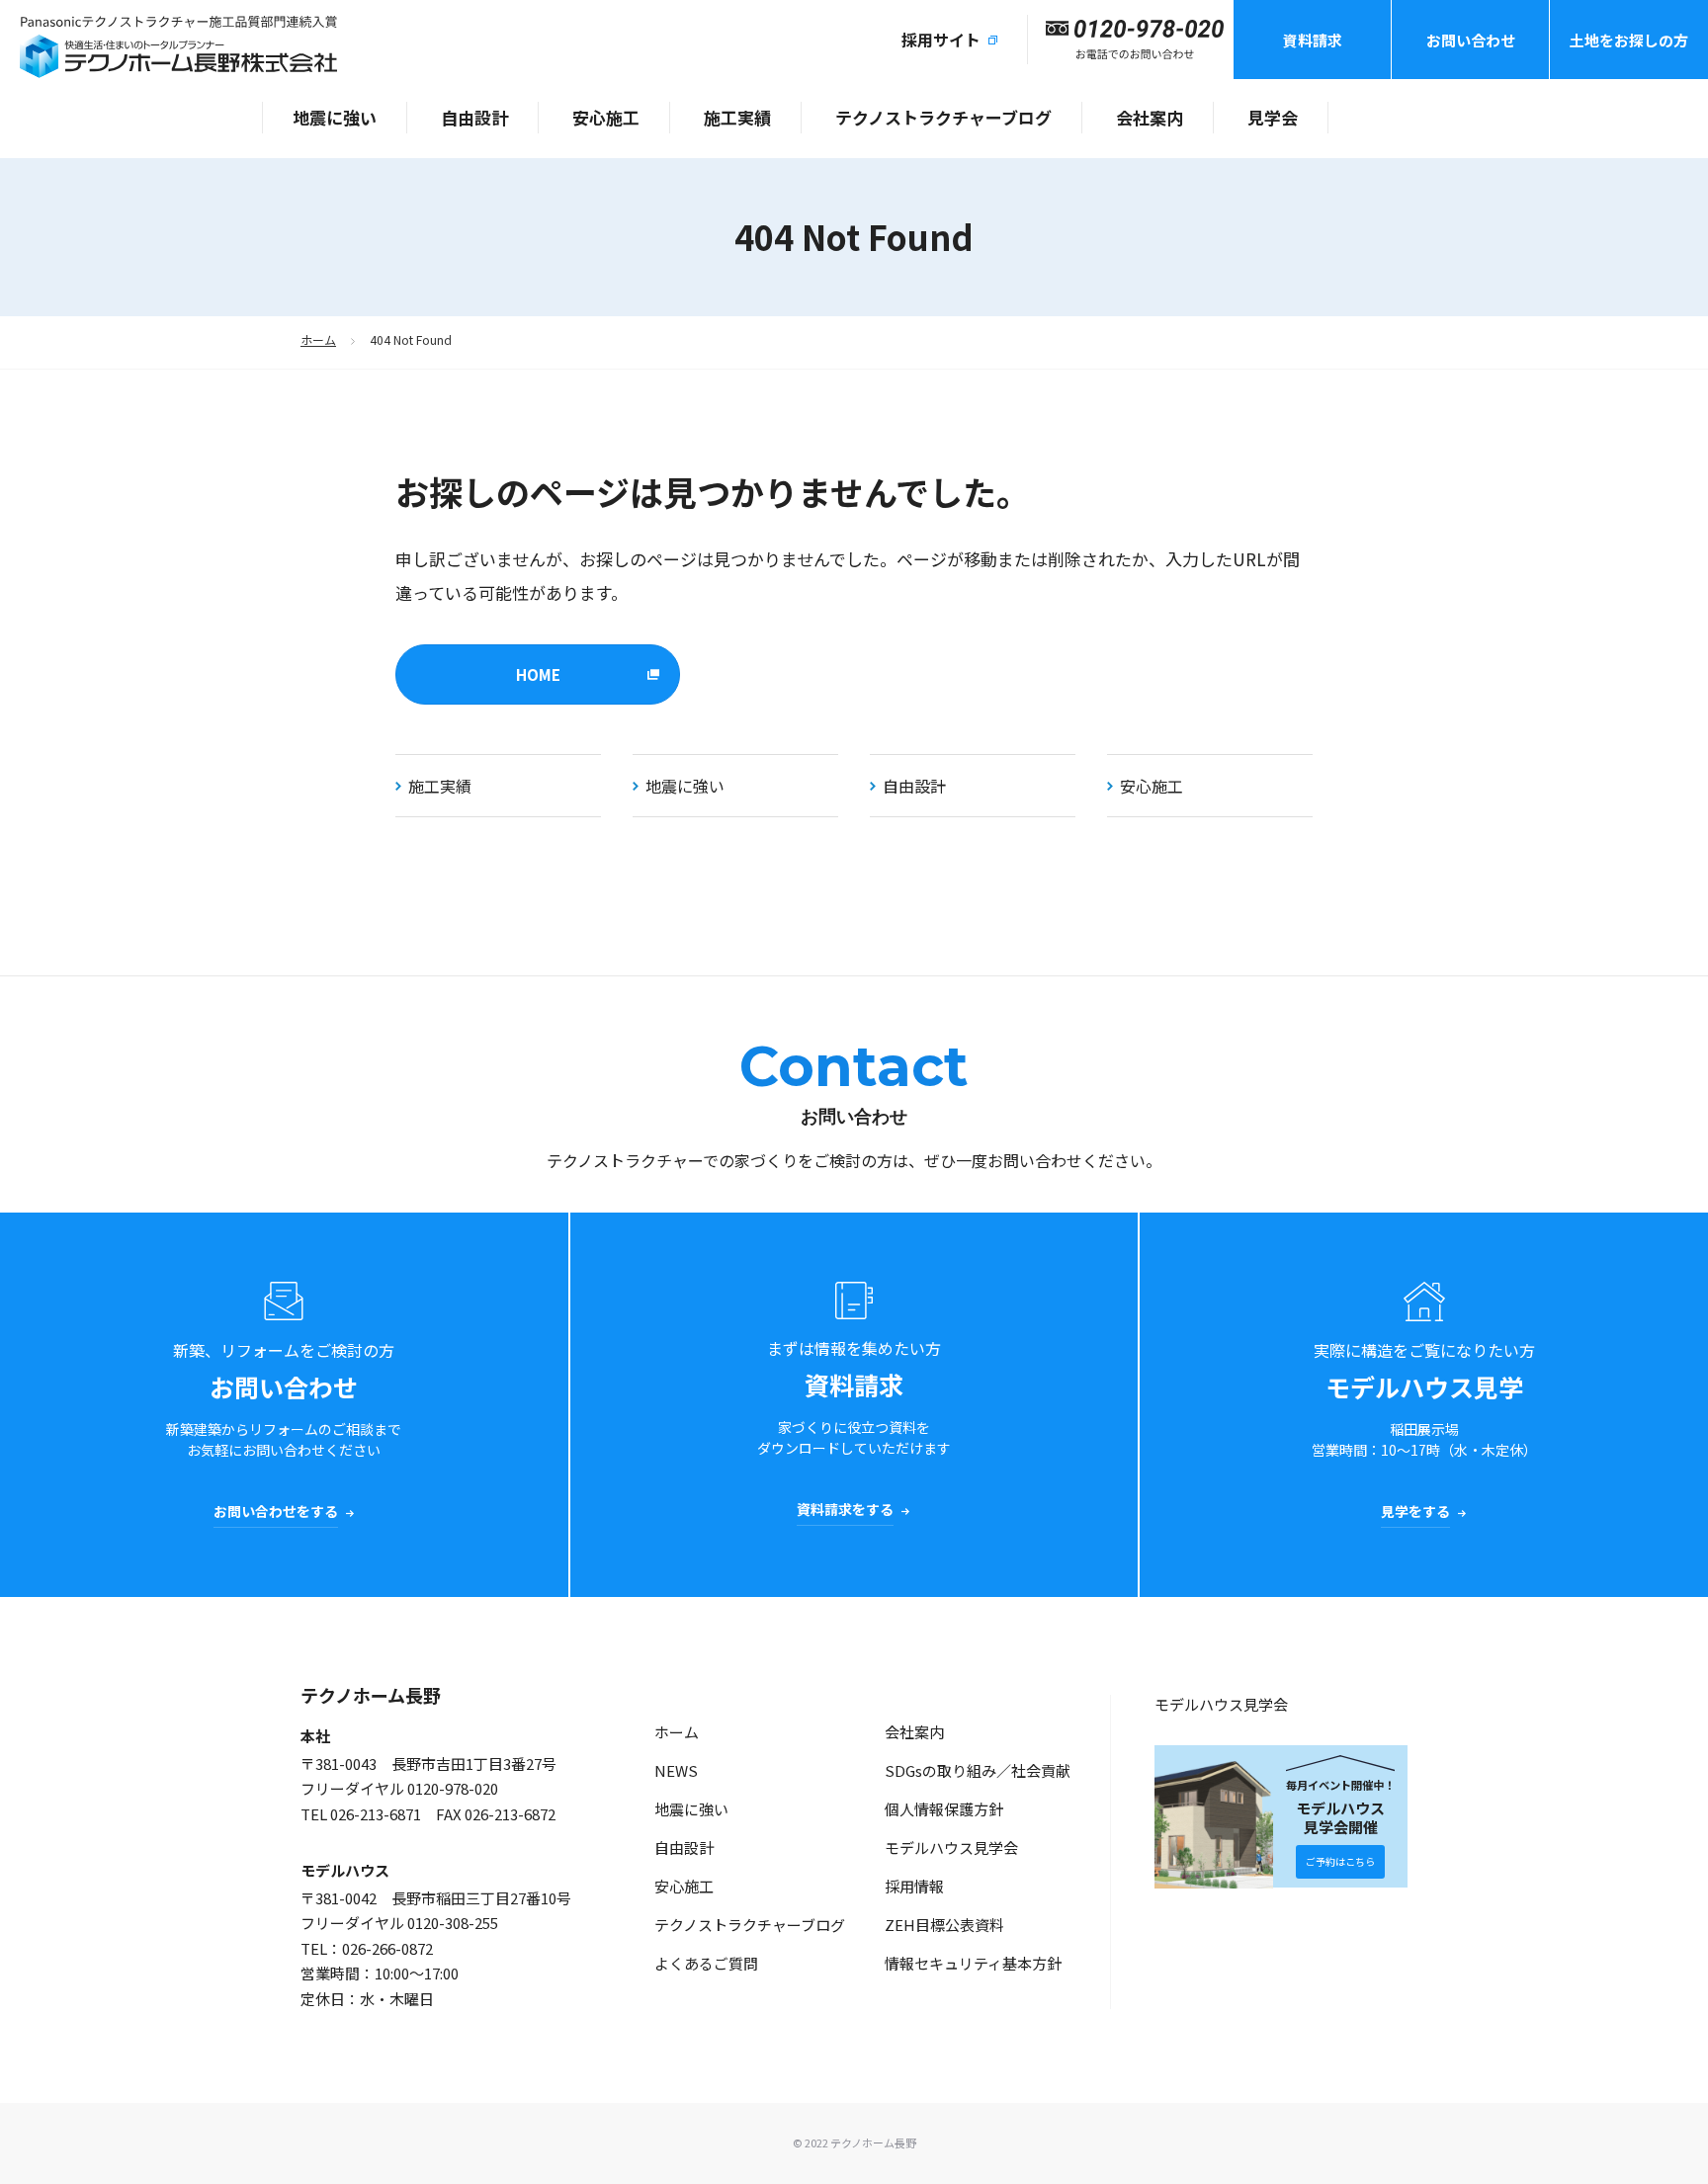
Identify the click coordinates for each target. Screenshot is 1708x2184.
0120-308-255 (453, 1923)
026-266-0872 (387, 1948)
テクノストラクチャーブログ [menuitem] (750, 1925)
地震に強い (335, 117)
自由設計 (474, 117)
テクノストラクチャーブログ (943, 117)
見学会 (1273, 117)
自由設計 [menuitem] (684, 1848)
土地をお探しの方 (1629, 40)
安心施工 (606, 117)
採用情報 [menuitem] (914, 1886)
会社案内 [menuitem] (914, 1732)
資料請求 (1313, 40)
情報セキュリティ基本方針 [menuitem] (973, 1963)
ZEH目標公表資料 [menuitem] (944, 1925)
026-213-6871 (376, 1814)
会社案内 (1150, 117)
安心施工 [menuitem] (684, 1886)
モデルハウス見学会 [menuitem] (951, 1848)
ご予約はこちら (1340, 1861)
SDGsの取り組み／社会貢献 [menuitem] (978, 1770)
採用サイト (941, 40)
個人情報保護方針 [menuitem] (944, 1809)
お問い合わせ (1471, 40)
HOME (538, 674)
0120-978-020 (453, 1788)
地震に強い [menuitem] (691, 1809)
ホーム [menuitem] (677, 1732)
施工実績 (737, 117)
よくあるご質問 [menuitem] (706, 1963)
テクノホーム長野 (371, 1695)
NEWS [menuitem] (676, 1770)
